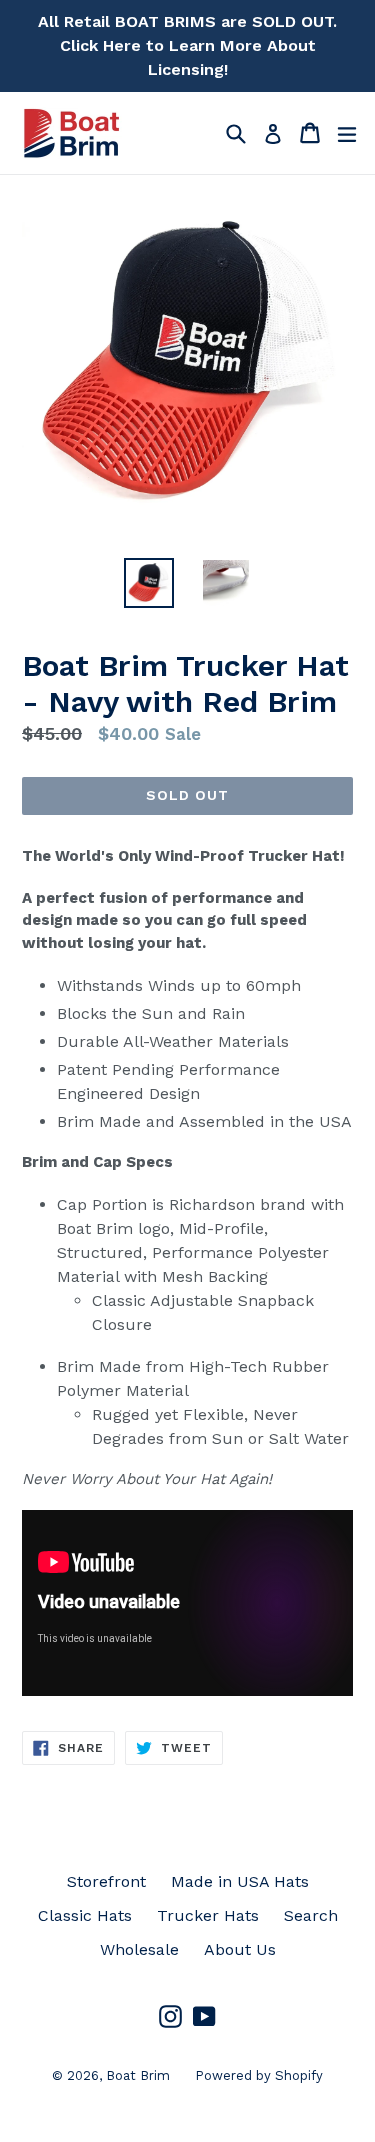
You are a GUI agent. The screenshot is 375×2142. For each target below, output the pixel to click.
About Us (240, 1949)
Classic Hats (85, 1915)
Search (311, 1915)
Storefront (106, 1881)
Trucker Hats (208, 1915)
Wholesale (139, 1949)
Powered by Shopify (259, 2075)
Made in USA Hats (240, 1881)
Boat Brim (138, 2075)
